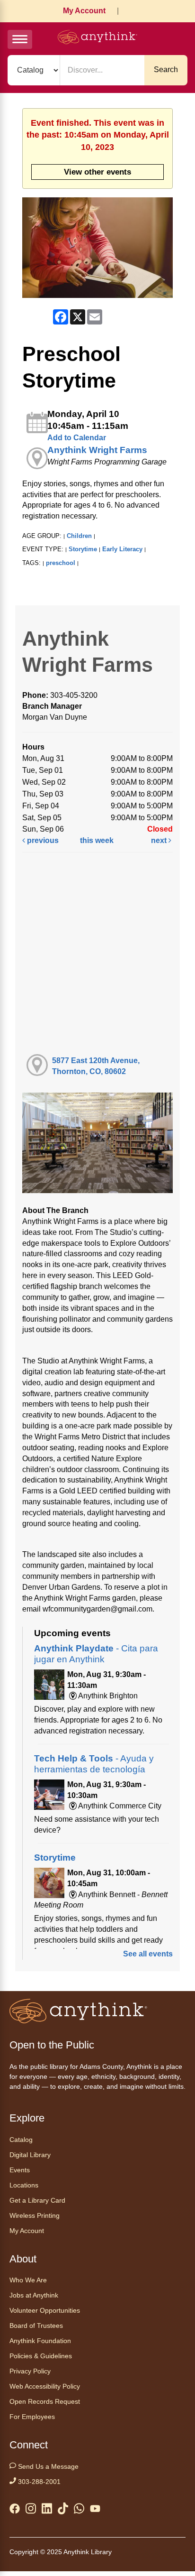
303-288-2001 (38, 2482)
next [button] (160, 840)
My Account (84, 11)
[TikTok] (63, 2510)
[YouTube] (95, 2511)
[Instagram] (31, 2510)
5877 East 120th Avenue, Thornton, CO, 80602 (96, 1066)
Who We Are (28, 2280)
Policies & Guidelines (41, 2356)
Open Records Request (45, 2401)
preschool (61, 563)
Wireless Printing (35, 2215)
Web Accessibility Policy (45, 2386)
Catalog (21, 2140)
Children (79, 536)
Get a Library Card (37, 2200)
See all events (148, 1954)
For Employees (32, 2417)
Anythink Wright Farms (97, 450)
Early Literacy (122, 549)
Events (20, 2170)
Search (166, 69)
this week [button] (97, 840)
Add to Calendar (77, 438)
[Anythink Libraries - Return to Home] (97, 39)
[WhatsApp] (79, 2510)
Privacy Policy (30, 2371)
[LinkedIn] (47, 2510)
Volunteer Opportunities (45, 2310)
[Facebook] (15, 2511)
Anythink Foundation (40, 2341)
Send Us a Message (47, 2466)
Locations (24, 2185)
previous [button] (42, 840)
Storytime (83, 549)
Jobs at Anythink (34, 2295)
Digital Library (30, 2155)
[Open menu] (20, 39)
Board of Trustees (36, 2326)
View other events (97, 172)
